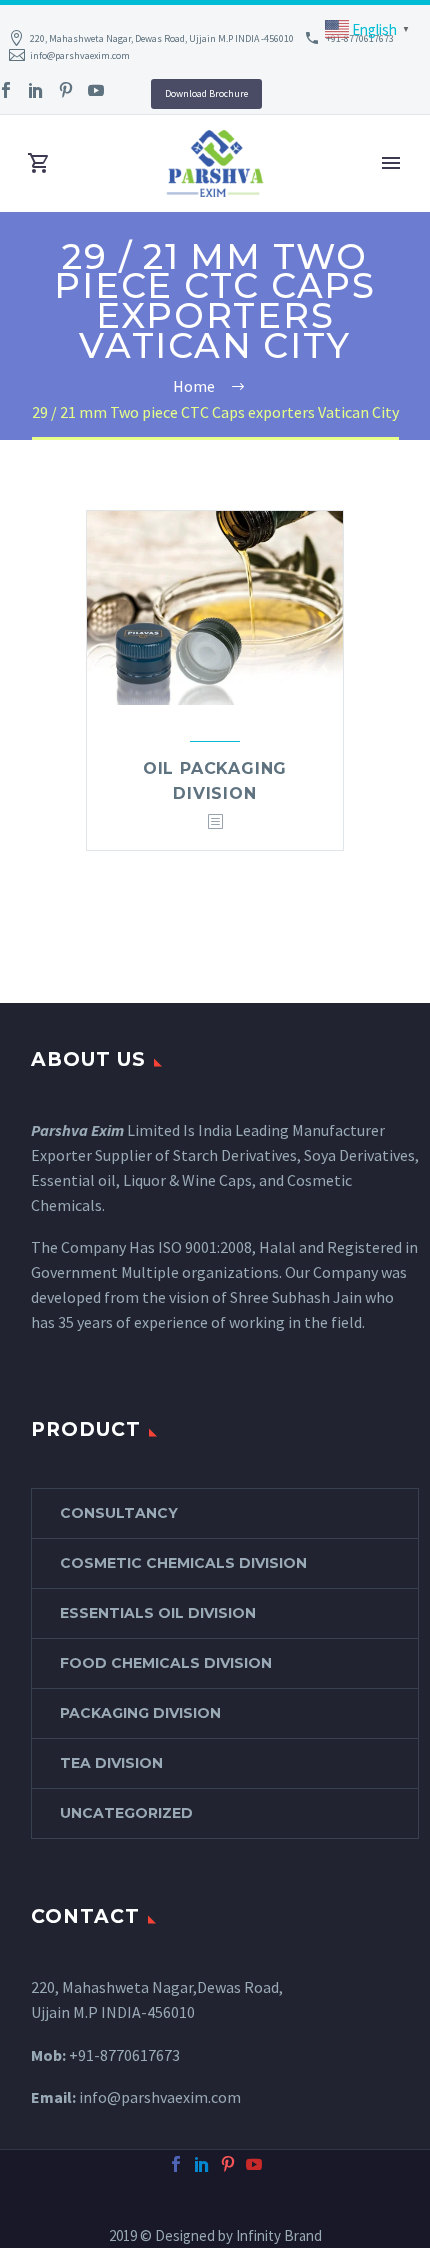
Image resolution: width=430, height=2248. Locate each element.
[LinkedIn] (36, 90)
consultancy (119, 1513)
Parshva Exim (77, 1130)
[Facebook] (176, 2164)
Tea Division (111, 1763)
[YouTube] (96, 90)
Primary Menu (391, 163)
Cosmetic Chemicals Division (183, 1563)
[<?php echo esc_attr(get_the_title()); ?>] (215, 822)
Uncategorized (126, 1813)
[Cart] (39, 163)
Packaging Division (140, 1713)
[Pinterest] (66, 90)
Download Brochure (206, 93)
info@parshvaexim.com (80, 55)
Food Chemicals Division (166, 1663)
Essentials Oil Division (158, 1613)
